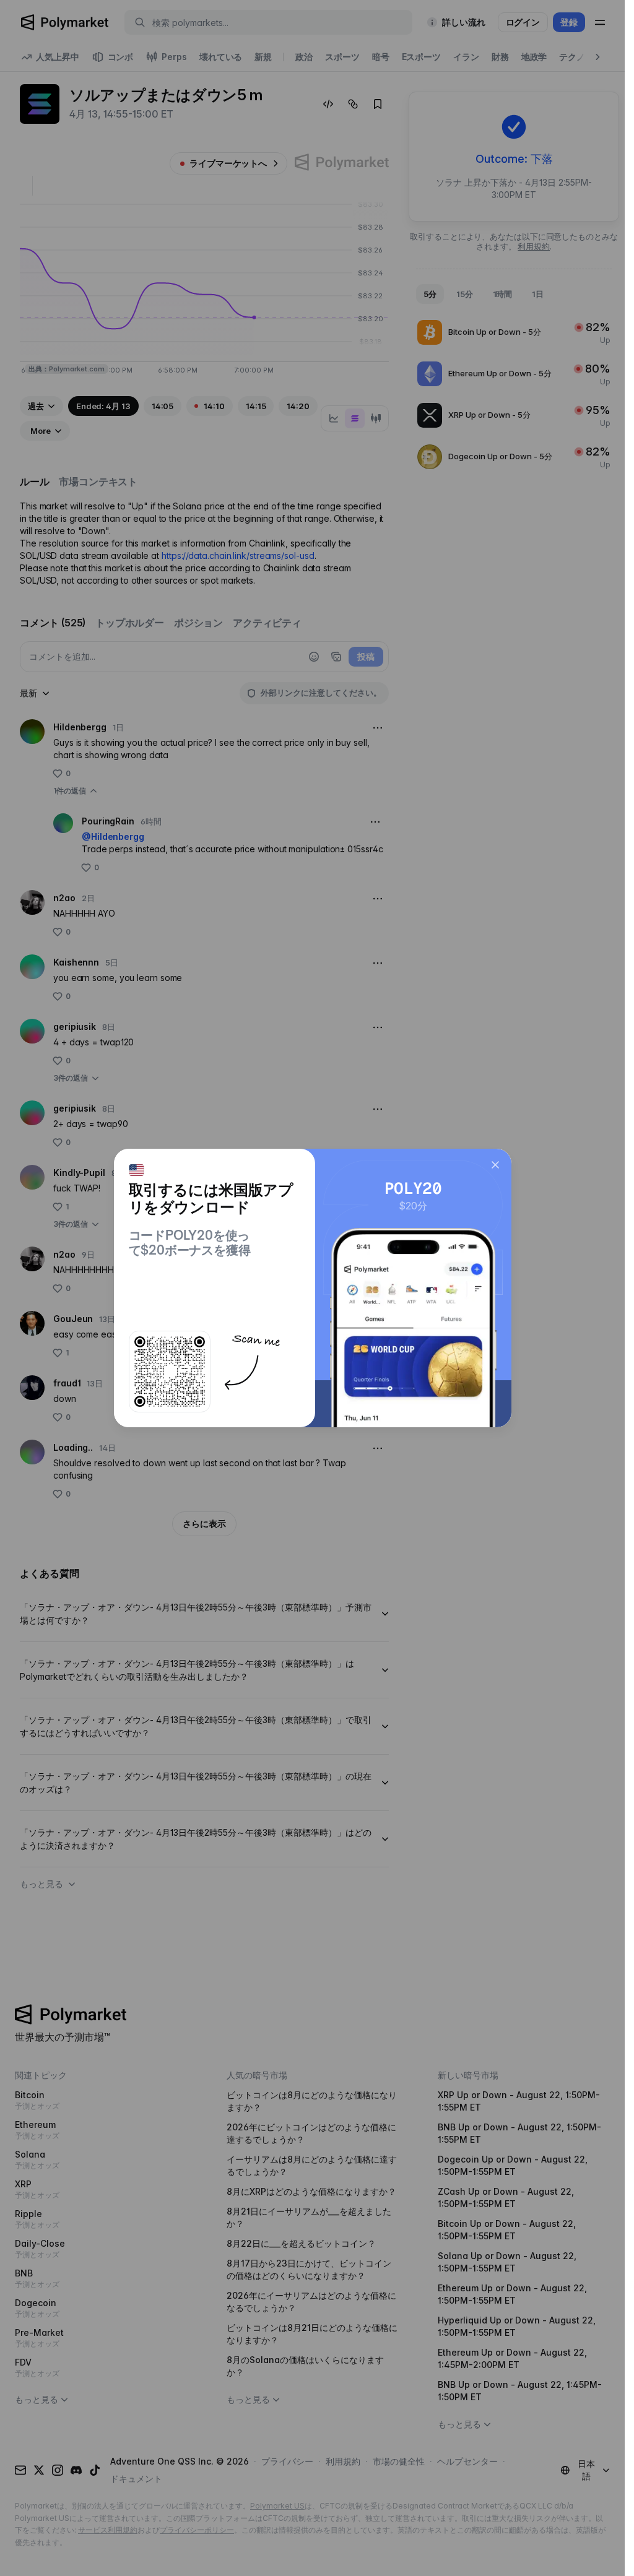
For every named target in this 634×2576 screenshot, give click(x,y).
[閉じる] (495, 1165)
